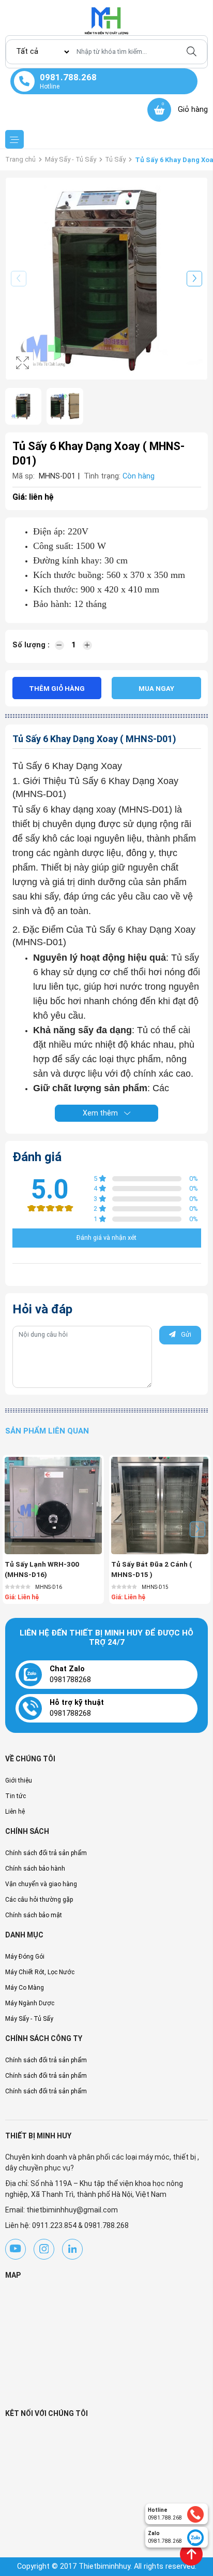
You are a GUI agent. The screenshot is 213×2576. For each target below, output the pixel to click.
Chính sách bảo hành (35, 1869)
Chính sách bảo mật (34, 1915)
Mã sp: (24, 476)
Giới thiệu (19, 1781)
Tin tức (16, 1796)
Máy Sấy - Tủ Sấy (71, 159)
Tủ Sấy (115, 159)
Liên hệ (15, 1812)
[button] (194, 279)
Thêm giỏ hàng (57, 689)
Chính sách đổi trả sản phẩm (46, 1853)
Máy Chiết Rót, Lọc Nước (40, 1972)
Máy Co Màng (25, 1988)
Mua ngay (156, 689)
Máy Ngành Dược (30, 2003)
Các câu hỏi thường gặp (39, 1900)
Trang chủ (20, 159)
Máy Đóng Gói (25, 1957)
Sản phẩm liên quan (47, 1431)
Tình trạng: (102, 476)
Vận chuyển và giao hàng (41, 1884)
